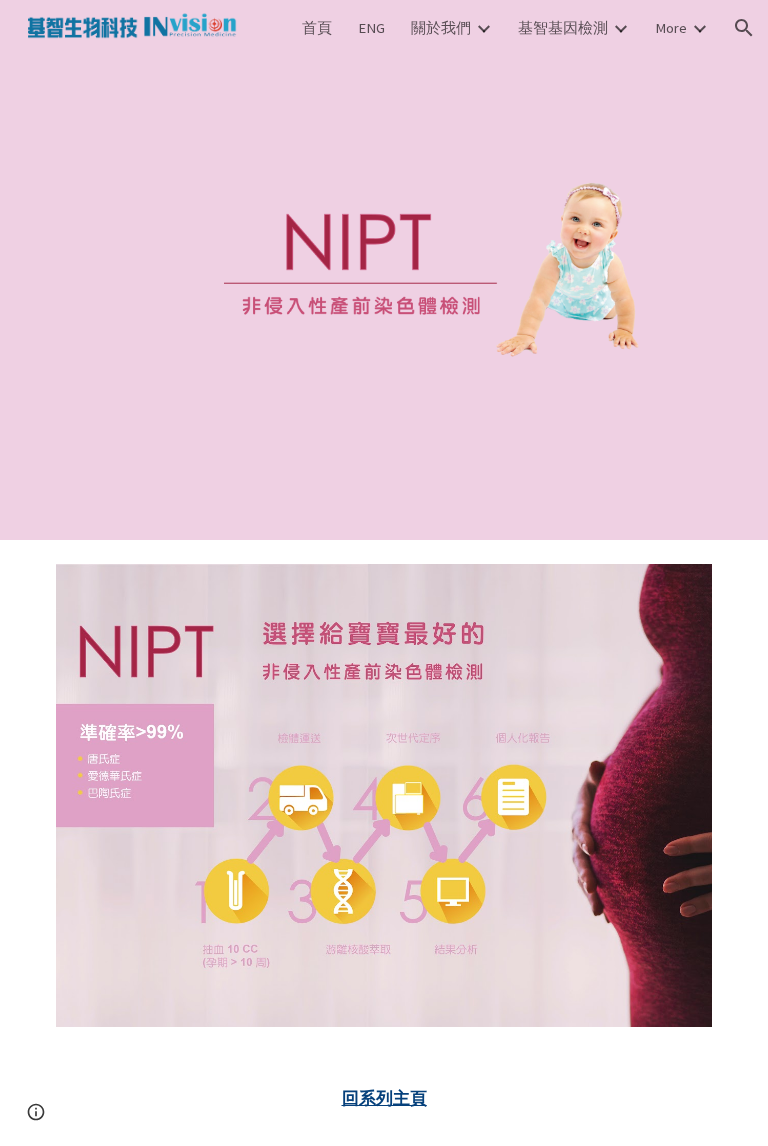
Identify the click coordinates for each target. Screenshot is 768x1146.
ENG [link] (371, 28)
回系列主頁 (384, 1098)
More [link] (671, 28)
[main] (383, 1098)
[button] (744, 28)
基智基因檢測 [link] (563, 28)
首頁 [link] (317, 28)
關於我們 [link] (441, 28)
